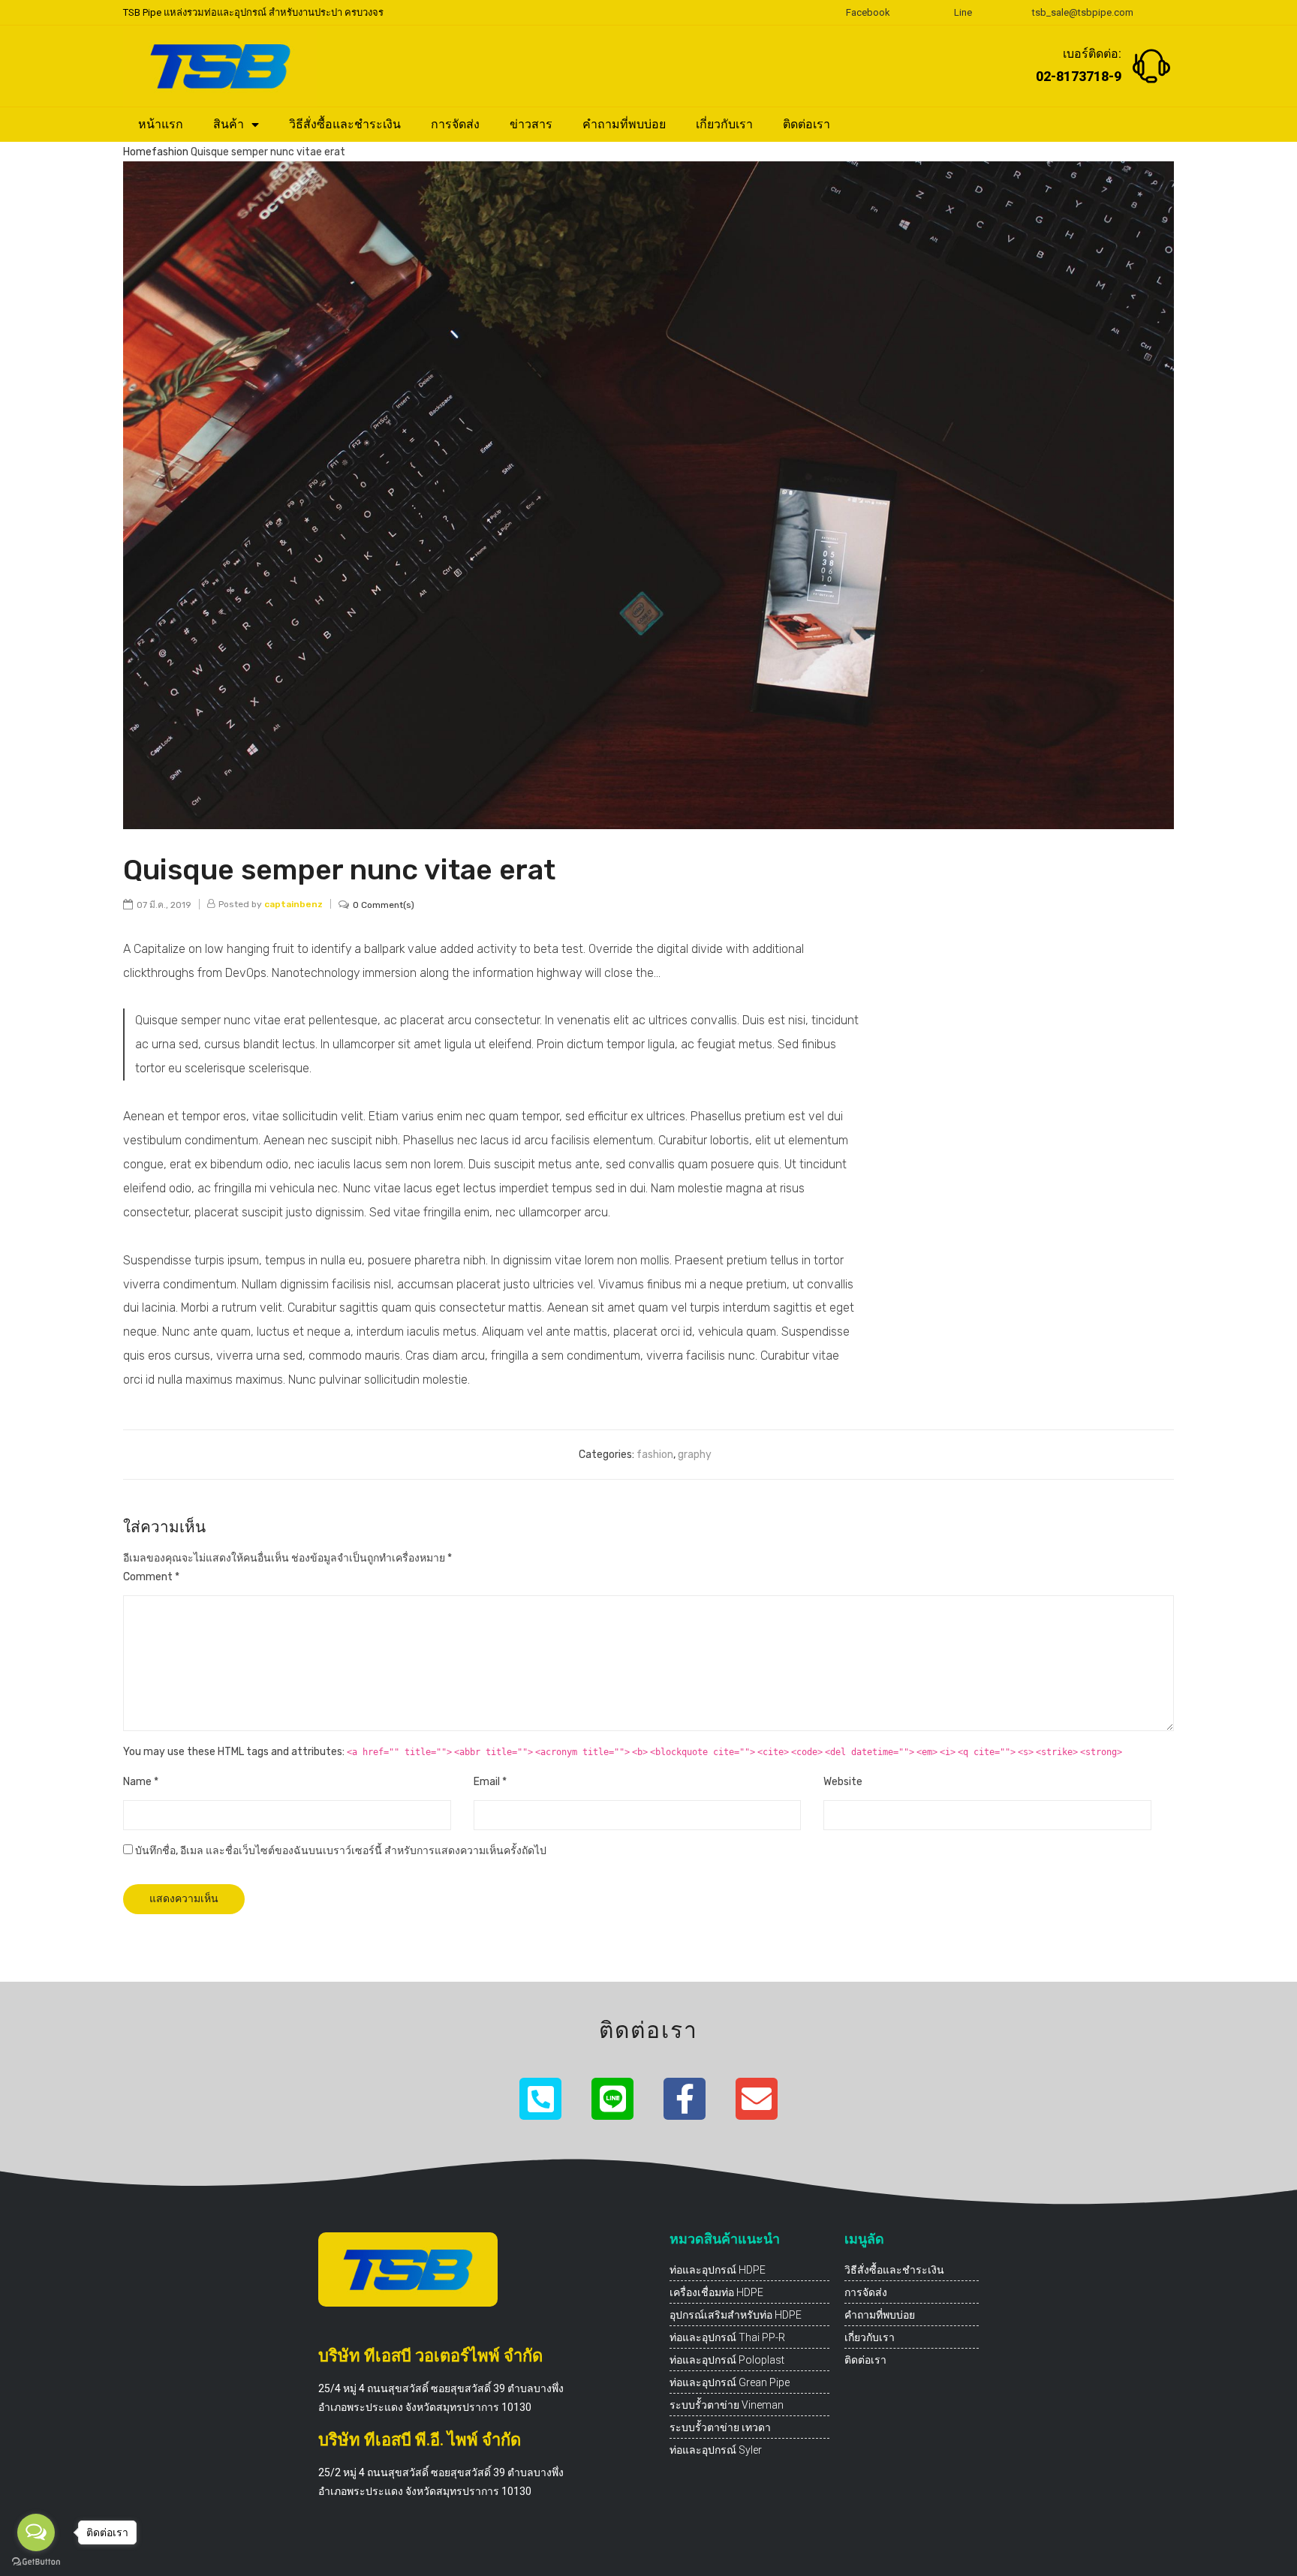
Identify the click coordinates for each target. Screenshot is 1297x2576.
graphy (695, 1455)
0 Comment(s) (384, 905)
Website (843, 1782)
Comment (151, 1577)
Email (490, 1782)
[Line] (612, 2099)
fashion (170, 152)
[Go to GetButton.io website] (36, 2561)
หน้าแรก (161, 124)
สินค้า (229, 124)
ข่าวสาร (531, 124)
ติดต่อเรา (806, 124)
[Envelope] (757, 2099)
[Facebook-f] (685, 2099)
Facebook (868, 12)
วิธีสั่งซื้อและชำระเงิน (345, 124)
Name (141, 1782)
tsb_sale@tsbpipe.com (1083, 12)
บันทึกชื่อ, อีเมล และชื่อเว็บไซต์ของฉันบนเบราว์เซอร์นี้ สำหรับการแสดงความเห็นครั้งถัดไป (341, 1851)
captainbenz (293, 904)
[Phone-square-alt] (540, 2099)
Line (963, 12)
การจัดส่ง (455, 124)
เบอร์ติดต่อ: (1092, 54)
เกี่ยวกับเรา (724, 124)
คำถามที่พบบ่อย (624, 124)
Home (137, 152)
